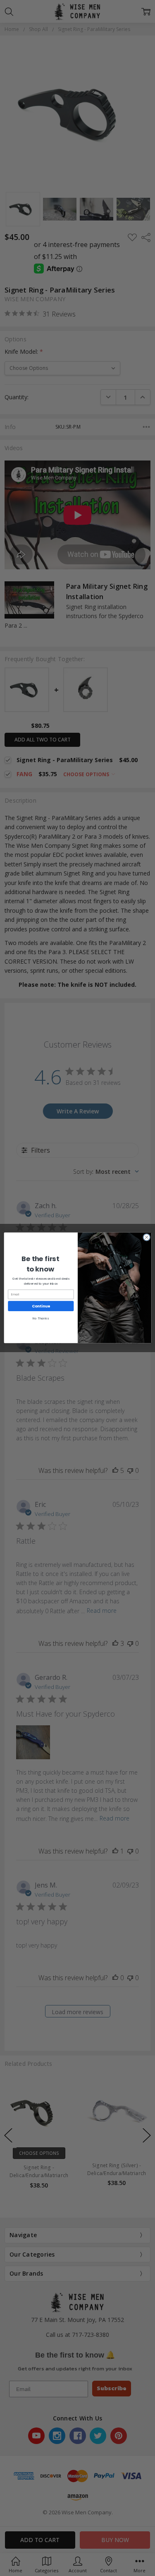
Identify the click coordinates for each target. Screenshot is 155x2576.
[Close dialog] (146, 1238)
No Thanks (41, 1319)
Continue (41, 1306)
